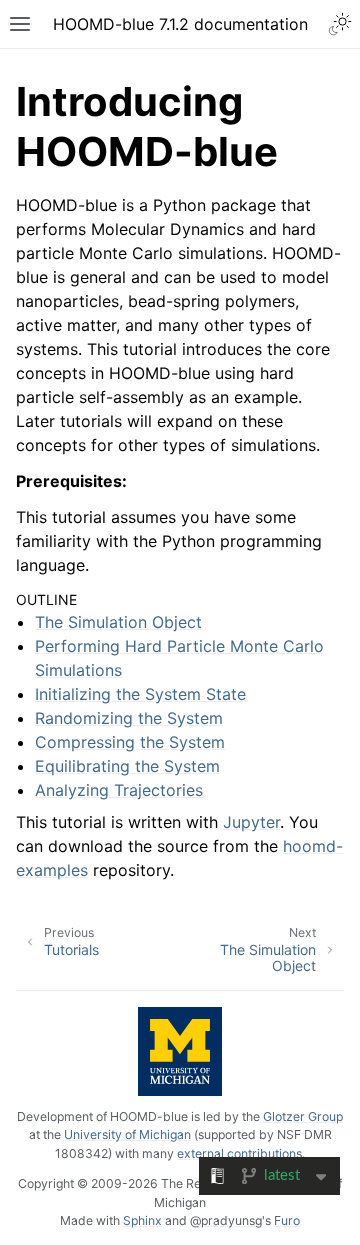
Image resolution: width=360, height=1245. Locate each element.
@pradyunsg (226, 1220)
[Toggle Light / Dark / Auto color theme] (340, 24)
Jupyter (251, 822)
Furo (287, 1220)
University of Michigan (127, 1134)
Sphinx (142, 1220)
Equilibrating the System (127, 766)
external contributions (239, 1153)
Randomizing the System (129, 718)
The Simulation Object (118, 622)
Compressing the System (130, 742)
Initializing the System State (140, 694)
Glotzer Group (303, 1116)
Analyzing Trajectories (119, 790)
